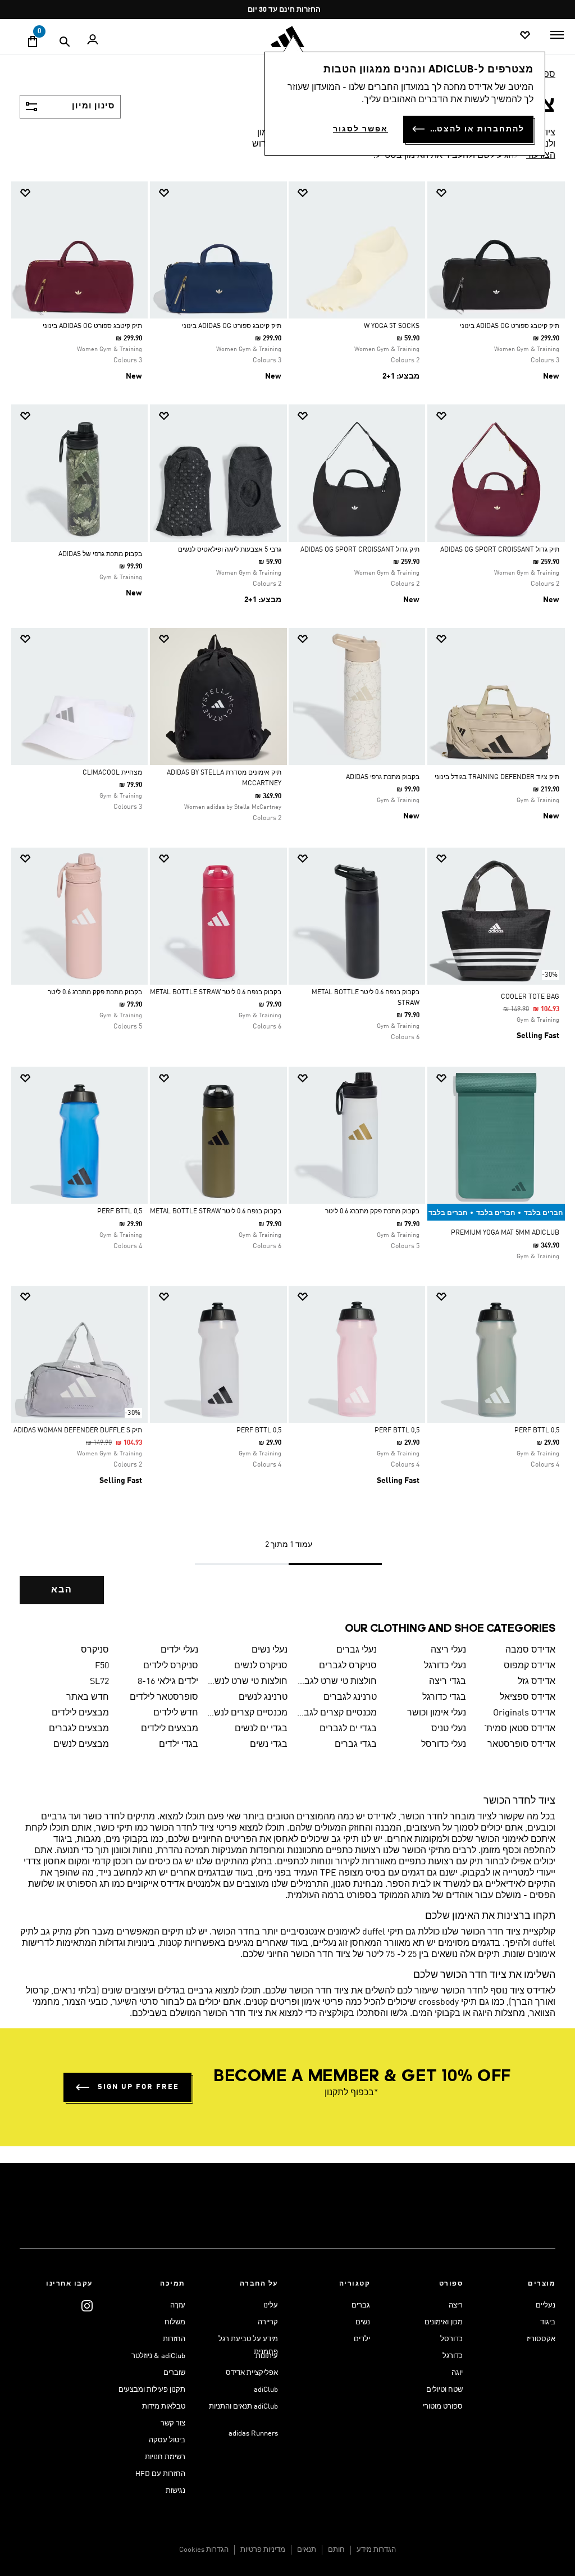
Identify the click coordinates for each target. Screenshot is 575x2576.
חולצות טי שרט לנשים (247, 1682)
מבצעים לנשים (81, 1745)
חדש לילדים (176, 1713)
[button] (500, 193)
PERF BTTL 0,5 (120, 1212)
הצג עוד (541, 156)
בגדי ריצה (448, 1682)
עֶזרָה (178, 2306)
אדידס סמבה (530, 1650)
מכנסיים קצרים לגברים (337, 1713)
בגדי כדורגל (444, 1697)
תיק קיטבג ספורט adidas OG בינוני (510, 326)
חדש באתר (87, 1697)
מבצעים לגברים (79, 1729)
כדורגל (453, 2356)
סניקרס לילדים (171, 1666)
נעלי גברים (357, 1650)
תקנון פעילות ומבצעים (152, 2390)
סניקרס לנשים (261, 1666)
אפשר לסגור (360, 129)
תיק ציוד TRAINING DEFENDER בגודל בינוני (497, 777)
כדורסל (451, 2339)
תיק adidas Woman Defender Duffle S (78, 1431)
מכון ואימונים (444, 2322)
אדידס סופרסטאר (521, 1745)
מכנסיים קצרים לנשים (247, 1713)
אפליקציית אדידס (252, 2373)
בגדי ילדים (179, 1745)
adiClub (266, 2390)
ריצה (456, 2306)
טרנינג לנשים (263, 1697)
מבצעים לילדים (80, 1713)
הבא (62, 1590)
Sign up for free (138, 2087)
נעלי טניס (449, 1729)
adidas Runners (253, 2434)
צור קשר (173, 2423)
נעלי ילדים (179, 1650)
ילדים (362, 2339)
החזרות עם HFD (160, 2474)
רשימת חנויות (165, 2457)
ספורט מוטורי (443, 2407)
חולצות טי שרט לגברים (337, 1682)
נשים (363, 2322)
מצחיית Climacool (112, 773)
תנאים (307, 2550)
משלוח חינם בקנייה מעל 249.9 (292, 10)
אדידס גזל (537, 1682)
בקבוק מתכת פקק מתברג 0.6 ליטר (95, 993)
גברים (361, 2306)
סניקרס (95, 1650)
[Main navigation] (557, 35)
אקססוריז (541, 2339)
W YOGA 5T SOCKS (392, 326)
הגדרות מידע (376, 2550)
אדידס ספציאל (528, 1697)
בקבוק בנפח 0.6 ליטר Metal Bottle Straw (216, 993)
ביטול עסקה (167, 2440)
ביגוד (548, 2322)
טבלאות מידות (164, 2407)
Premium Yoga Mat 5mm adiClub (505, 1233)
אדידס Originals (524, 1713)
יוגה (457, 2373)
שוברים (174, 2373)
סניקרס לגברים (348, 1666)
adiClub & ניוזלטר (158, 2356)
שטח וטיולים (444, 2390)
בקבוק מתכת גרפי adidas (383, 777)
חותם (336, 2550)
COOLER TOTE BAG (530, 997)
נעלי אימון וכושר (437, 1713)
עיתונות (267, 2356)
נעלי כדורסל (444, 1745)
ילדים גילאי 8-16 (168, 1682)
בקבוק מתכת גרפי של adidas (100, 554)
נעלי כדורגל (445, 1666)
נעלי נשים (270, 1650)
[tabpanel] (287, 902)
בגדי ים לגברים (348, 1729)
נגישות (175, 2491)
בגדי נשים (269, 1745)
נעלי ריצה (448, 1650)
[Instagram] (87, 2306)
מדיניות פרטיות (263, 2550)
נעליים (546, 2306)
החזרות (174, 2339)
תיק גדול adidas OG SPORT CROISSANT (500, 550)
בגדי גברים (356, 1745)
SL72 (99, 1682)
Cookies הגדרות (204, 2550)
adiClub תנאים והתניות (243, 2407)
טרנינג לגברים (350, 1697)
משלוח (175, 2322)
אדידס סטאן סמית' (520, 1729)
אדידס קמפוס (530, 1666)
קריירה (268, 2322)
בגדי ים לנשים (261, 1729)
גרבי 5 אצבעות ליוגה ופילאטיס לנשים (230, 550)
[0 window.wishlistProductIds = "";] (525, 36)
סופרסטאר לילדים (164, 1697)
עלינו (271, 2306)
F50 (102, 1666)
